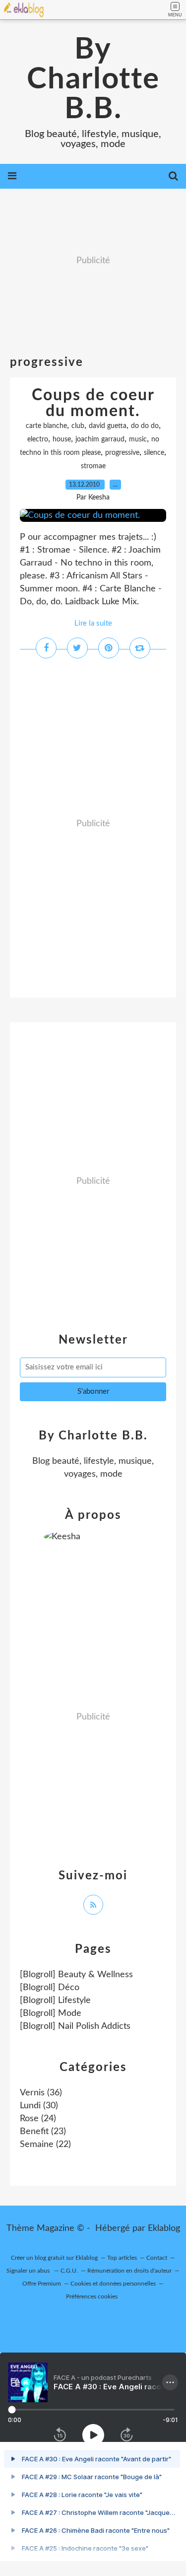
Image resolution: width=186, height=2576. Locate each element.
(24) (38, 2119)
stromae (93, 466)
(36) (41, 2093)
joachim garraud (100, 439)
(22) (45, 2145)
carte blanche (46, 426)
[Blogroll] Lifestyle (55, 2001)
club (78, 426)
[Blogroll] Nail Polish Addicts (75, 2026)
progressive (122, 453)
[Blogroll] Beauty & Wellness (76, 1975)
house (62, 439)
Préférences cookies (92, 2296)
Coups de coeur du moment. (93, 403)
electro (38, 439)
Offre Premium (42, 2284)
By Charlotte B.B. (93, 79)
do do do (145, 426)
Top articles (122, 2258)
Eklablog (164, 2228)
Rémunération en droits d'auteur (129, 2271)
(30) (39, 2106)
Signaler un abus (29, 2271)
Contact (157, 2258)
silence (154, 453)
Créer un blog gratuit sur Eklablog (54, 2258)
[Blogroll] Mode (51, 2013)
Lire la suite (93, 623)
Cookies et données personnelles (113, 2284)
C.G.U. (69, 2271)
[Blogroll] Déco (50, 1988)
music (138, 439)
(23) (43, 2132)
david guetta (108, 426)
